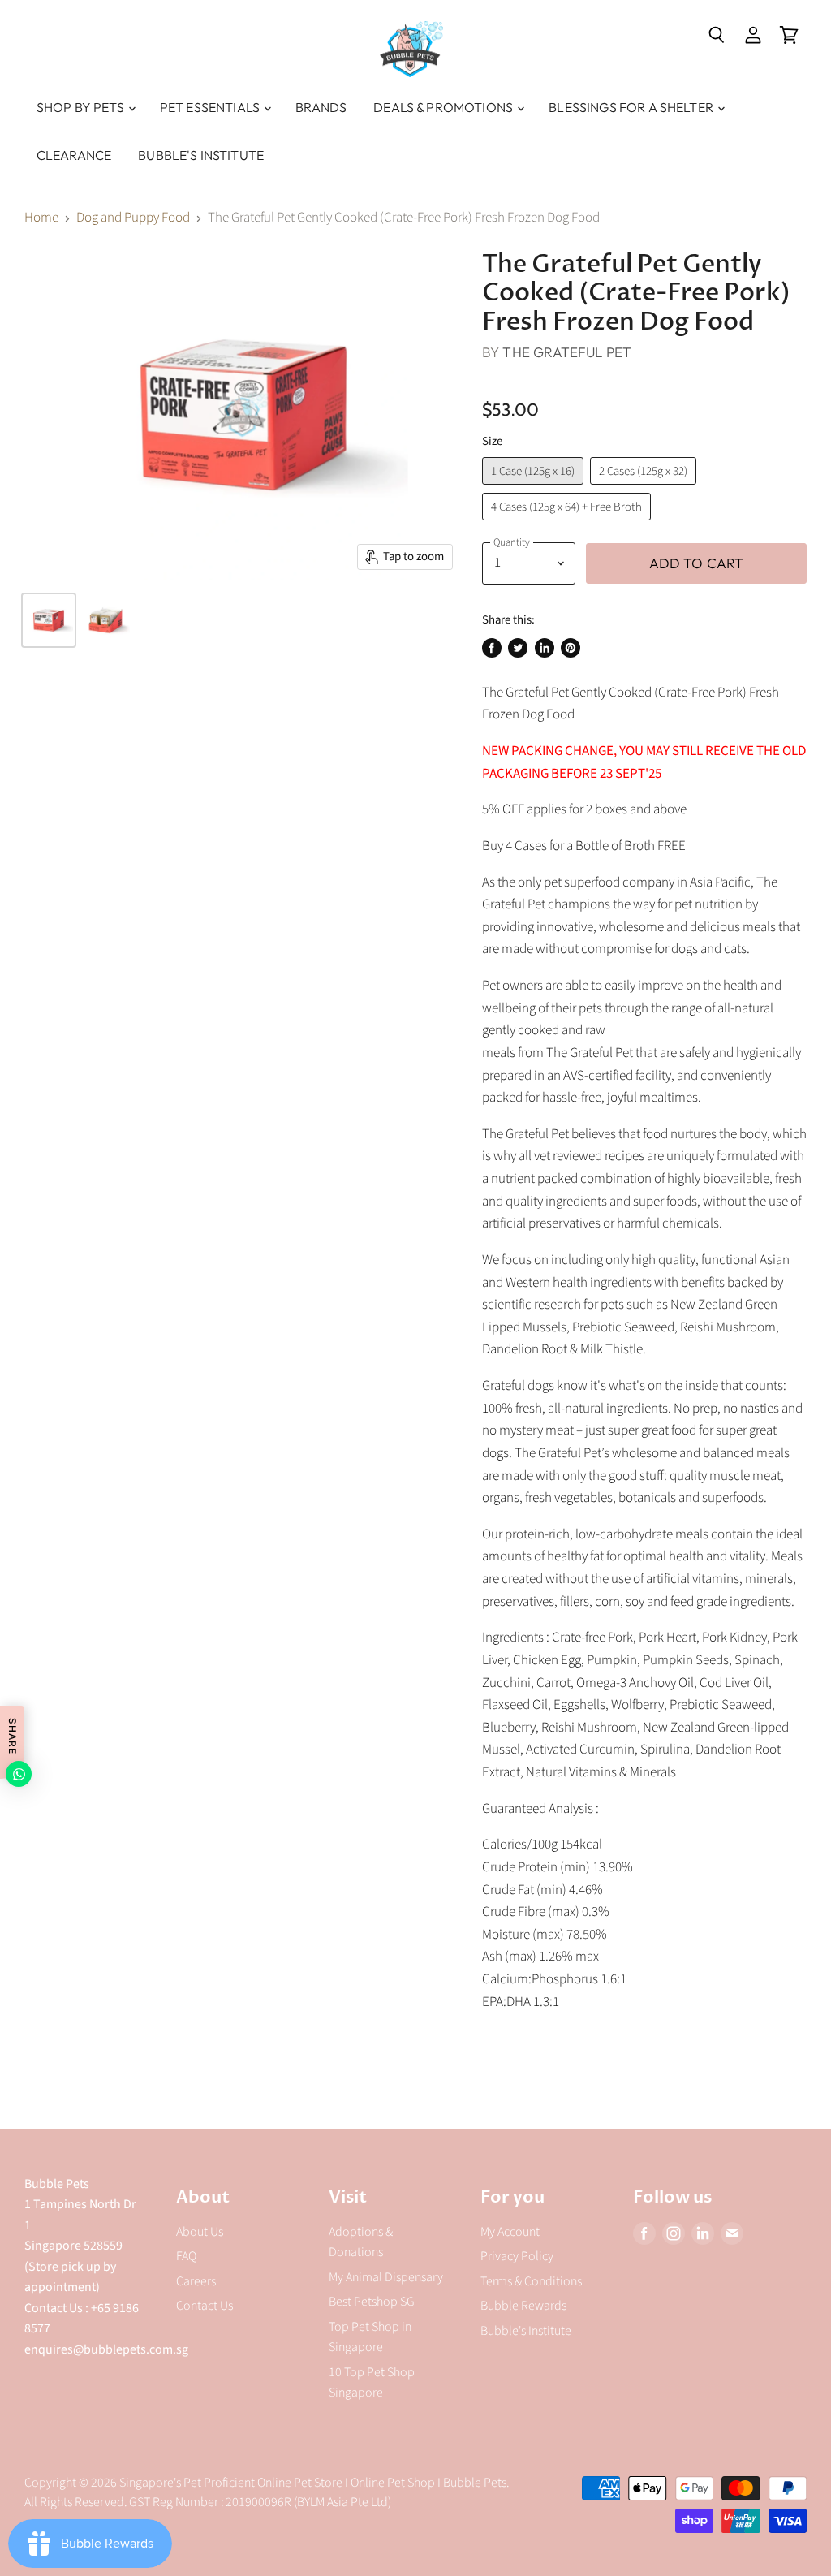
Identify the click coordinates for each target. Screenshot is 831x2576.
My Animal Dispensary (386, 2277)
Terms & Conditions (531, 2281)
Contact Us (205, 2306)
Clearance (74, 155)
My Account (510, 2232)
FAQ (186, 2256)
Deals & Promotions (444, 107)
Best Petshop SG (372, 2302)
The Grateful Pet (567, 352)
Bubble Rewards (523, 2306)
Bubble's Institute (201, 155)
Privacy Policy (517, 2256)
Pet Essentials (211, 107)
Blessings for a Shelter (632, 107)
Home (41, 218)
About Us (200, 2232)
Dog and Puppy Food (133, 218)
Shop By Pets (82, 107)
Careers (196, 2281)
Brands (321, 107)
